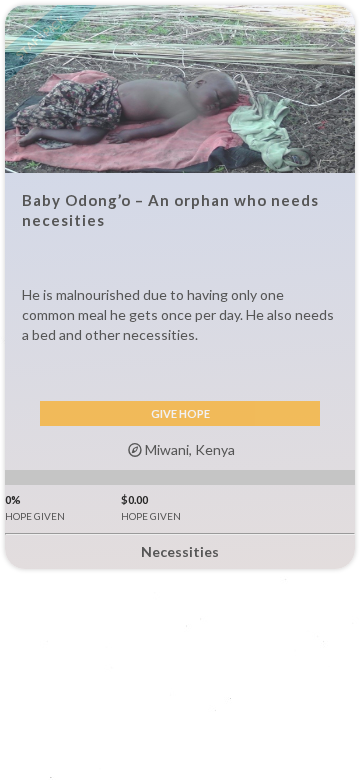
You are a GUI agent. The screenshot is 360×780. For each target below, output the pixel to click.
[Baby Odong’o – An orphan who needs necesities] (180, 89)
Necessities (180, 551)
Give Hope (180, 413)
